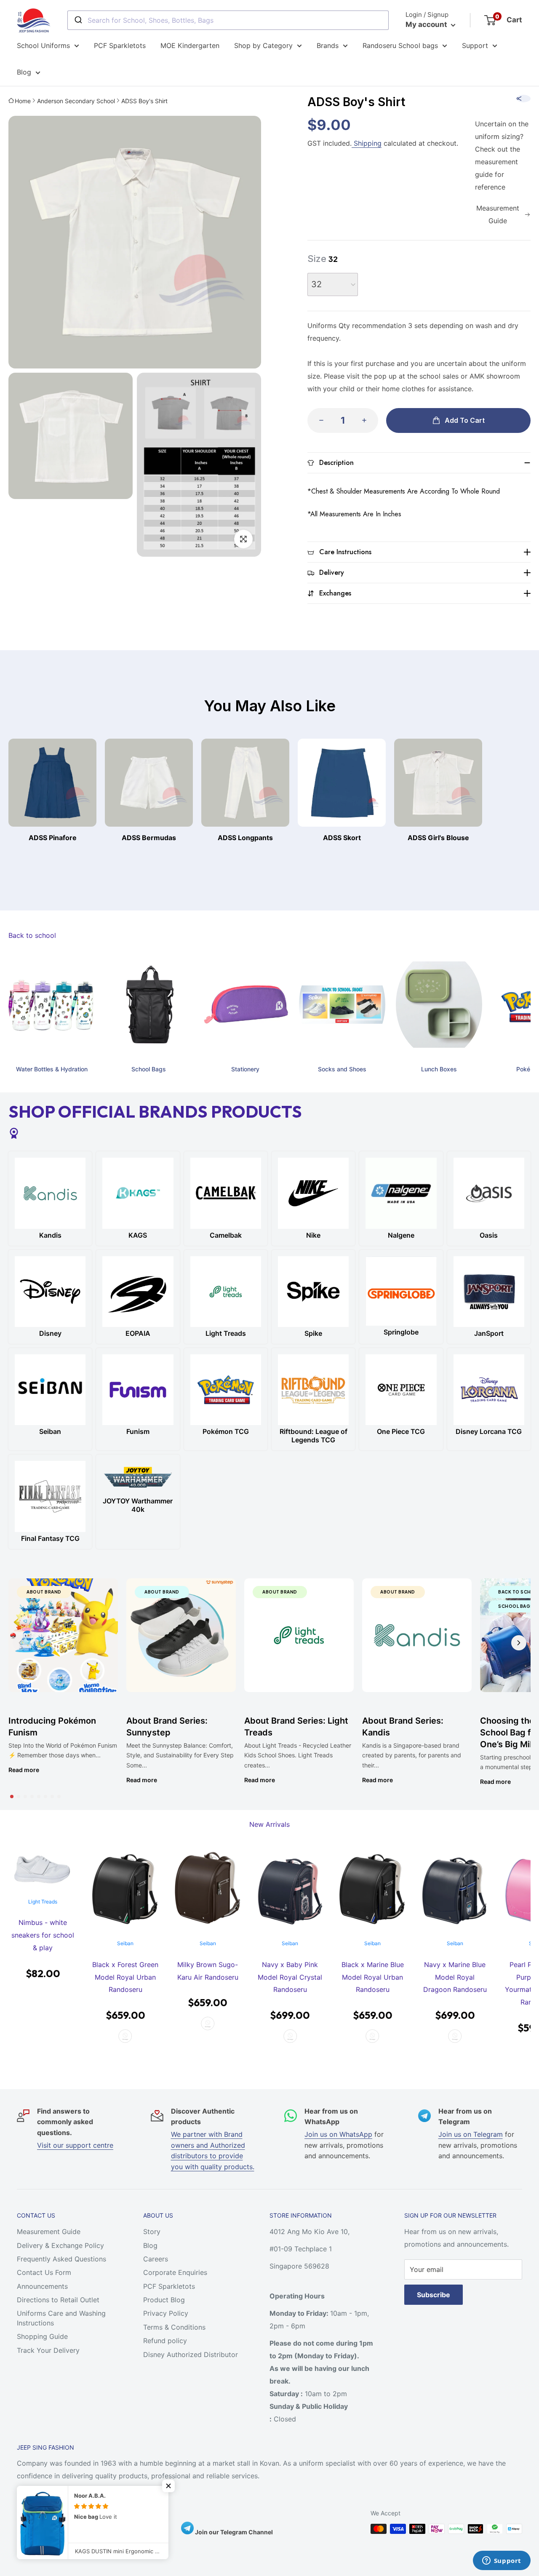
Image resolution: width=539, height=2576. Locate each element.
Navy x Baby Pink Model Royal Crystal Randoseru (290, 1977)
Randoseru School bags (400, 45)
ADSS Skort (342, 838)
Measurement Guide (49, 2232)
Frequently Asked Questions (61, 2259)
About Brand (44, 1592)
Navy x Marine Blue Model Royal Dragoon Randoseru (455, 1977)
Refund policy (165, 2341)
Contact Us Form (44, 2272)
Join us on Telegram (471, 2134)
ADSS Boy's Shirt (144, 101)
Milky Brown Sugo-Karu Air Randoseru (208, 1971)
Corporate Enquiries (175, 2272)
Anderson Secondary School (76, 101)
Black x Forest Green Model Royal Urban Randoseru (125, 1977)
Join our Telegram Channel (233, 2532)
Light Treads (43, 1902)
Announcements (42, 2286)
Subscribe (434, 2295)
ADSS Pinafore (53, 838)
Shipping (367, 143)
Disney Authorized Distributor (191, 2354)
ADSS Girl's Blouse (438, 838)
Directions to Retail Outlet (58, 2300)
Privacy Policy (166, 2313)
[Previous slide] (20, 1643)
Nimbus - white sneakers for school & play (43, 1935)
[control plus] (367, 420)
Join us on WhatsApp (338, 2134)
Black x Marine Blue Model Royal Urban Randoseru (373, 1977)
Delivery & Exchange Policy (60, 2245)
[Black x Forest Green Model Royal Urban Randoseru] (125, 1890)
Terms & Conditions (174, 2327)
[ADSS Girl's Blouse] (438, 783)
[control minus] (319, 420)
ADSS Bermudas (149, 838)
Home (23, 101)
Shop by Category (263, 45)
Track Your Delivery (48, 2350)
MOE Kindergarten (190, 45)
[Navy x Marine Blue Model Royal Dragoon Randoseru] (455, 1890)
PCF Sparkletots (120, 45)
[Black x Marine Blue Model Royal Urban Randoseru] (373, 1890)
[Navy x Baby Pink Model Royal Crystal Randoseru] (290, 1890)
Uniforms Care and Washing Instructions (61, 2318)
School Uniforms (43, 45)
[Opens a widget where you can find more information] (502, 2561)
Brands (328, 45)
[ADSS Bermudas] (149, 783)
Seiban (125, 1943)
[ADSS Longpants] (245, 783)
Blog (24, 72)
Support (475, 45)
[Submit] (78, 20)
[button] (12, 1797)
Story (152, 2232)
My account (427, 24)
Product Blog (164, 2300)
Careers (156, 2259)
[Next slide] (519, 1643)
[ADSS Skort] (342, 783)
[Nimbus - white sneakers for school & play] (43, 1869)
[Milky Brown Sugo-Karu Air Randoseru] (208, 1890)
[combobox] (228, 20)
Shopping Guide (42, 2336)
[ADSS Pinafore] (52, 783)
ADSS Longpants (245, 838)
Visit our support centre (75, 2145)
